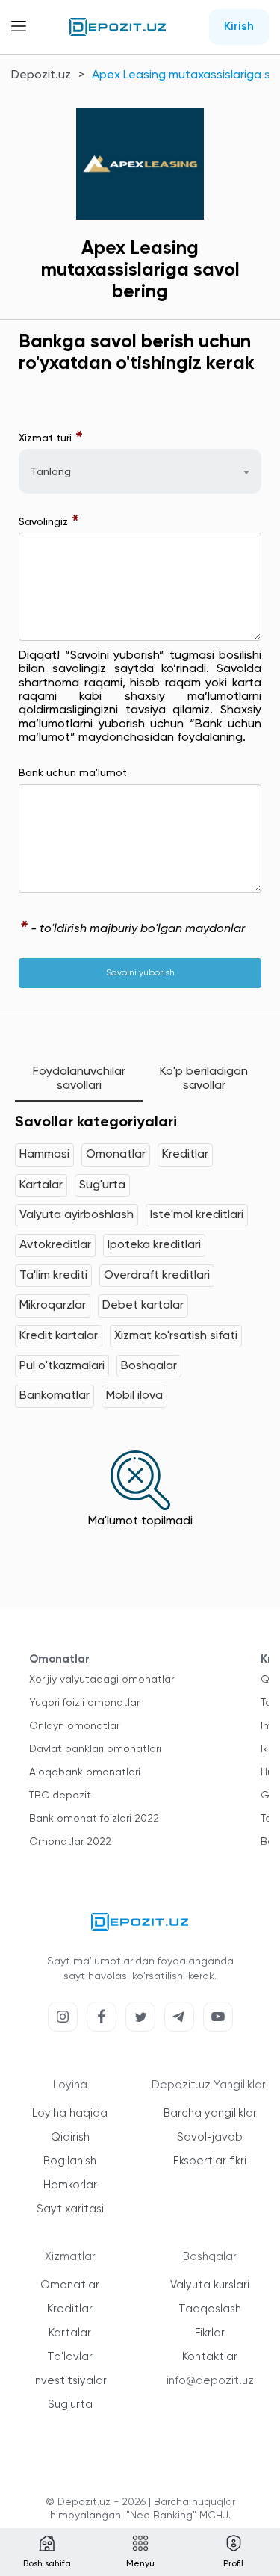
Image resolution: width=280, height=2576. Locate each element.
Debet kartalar (143, 1306)
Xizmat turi (51, 438)
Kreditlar (185, 1155)
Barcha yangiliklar (210, 2113)
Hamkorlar (70, 2185)
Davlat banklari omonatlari (95, 1749)
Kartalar (41, 1185)
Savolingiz (49, 522)
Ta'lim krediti (53, 1276)
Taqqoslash (210, 2309)
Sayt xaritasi (70, 2209)
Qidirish (70, 2137)
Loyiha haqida (70, 2113)
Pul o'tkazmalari (62, 1366)
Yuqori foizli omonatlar (84, 1703)
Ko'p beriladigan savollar (204, 1078)
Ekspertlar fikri (210, 2161)
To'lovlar (70, 2357)
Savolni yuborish (140, 973)
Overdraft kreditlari (157, 1276)
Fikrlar (210, 2333)
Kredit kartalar (59, 1336)
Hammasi (44, 1155)
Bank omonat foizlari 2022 (94, 1819)
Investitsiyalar (70, 2381)
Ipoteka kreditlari (154, 1245)
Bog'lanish (70, 2161)
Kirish (239, 27)
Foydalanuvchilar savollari (79, 1078)
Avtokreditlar (55, 1245)
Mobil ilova (134, 1396)
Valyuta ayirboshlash (77, 1215)
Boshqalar (149, 1366)
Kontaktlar (210, 2357)
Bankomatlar (55, 1396)
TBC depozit (60, 1796)
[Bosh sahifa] (118, 27)
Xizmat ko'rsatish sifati (176, 1336)
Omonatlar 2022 (70, 1842)
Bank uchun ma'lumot (73, 773)
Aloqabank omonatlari (85, 1772)
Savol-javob (210, 2137)
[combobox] (140, 471)
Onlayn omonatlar (74, 1726)
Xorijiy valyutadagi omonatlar (102, 1680)
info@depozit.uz (210, 2381)
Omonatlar (116, 1155)
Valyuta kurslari (210, 2285)
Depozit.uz (41, 75)
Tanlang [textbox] (51, 472)
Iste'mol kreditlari (197, 1215)
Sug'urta (102, 1185)
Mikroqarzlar (53, 1306)
